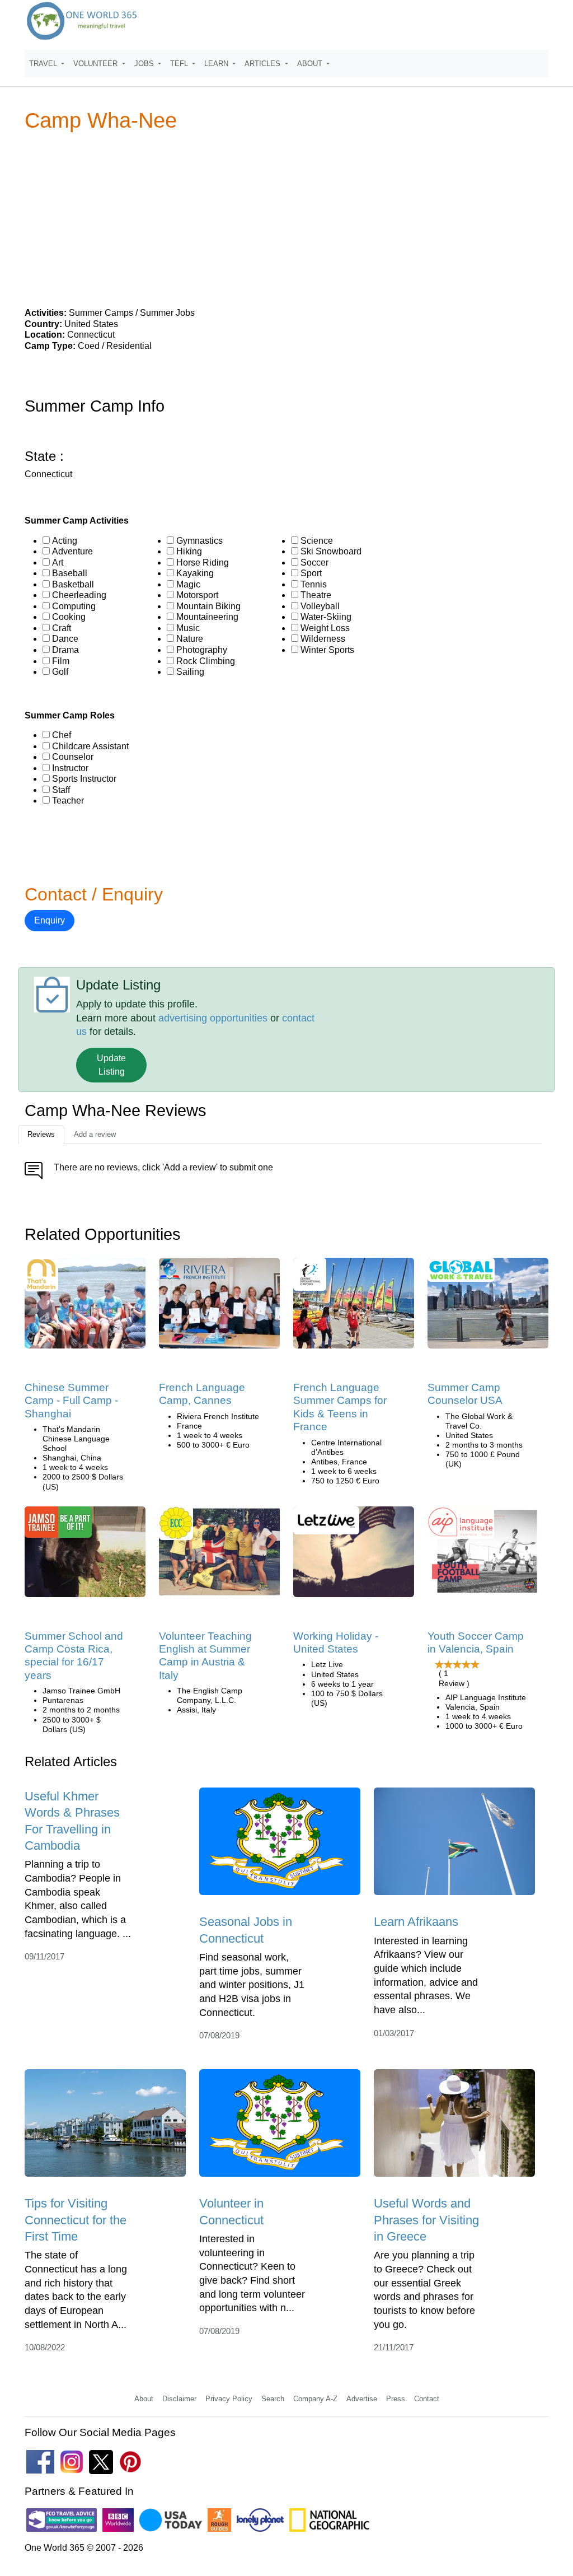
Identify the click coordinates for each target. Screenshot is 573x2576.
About (144, 2399)
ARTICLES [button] (264, 64)
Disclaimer (179, 2399)
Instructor (70, 768)
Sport (311, 573)
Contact (427, 2399)
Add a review (95, 1134)
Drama (65, 650)
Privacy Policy (229, 2399)
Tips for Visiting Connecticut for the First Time (76, 2220)
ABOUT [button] (311, 64)
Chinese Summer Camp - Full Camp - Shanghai (71, 1401)
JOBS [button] (145, 64)
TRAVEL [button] (44, 64)
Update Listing (111, 1065)
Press (396, 2399)
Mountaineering (207, 617)
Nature (190, 639)
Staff (61, 790)
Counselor (73, 757)
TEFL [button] (180, 64)
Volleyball (320, 606)
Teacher (68, 801)
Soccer (314, 563)
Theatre (316, 595)
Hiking (189, 551)
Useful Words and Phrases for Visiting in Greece (426, 2220)
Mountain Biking (208, 606)
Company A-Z (315, 2399)
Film (61, 661)
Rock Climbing (206, 661)
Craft (62, 628)
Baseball (70, 573)
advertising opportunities (213, 1018)
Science (317, 541)
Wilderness (323, 639)
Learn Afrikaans (416, 1922)
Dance (65, 639)
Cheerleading (79, 595)
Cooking (69, 617)
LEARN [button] (217, 64)
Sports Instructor (84, 779)
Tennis (314, 584)
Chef (62, 735)
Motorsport (197, 595)
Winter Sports (327, 650)
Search (273, 2399)
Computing (74, 606)
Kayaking (195, 573)
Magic (188, 584)
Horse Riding (203, 563)
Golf (60, 672)
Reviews (41, 1134)
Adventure (72, 551)
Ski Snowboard (331, 551)
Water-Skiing (326, 617)
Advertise (362, 2399)
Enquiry (50, 920)
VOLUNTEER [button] (97, 64)
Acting (65, 541)
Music (188, 628)
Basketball (73, 584)
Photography (202, 650)
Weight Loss (325, 628)
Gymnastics (199, 541)
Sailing (190, 672)
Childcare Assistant (90, 746)
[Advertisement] (286, 219)
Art (58, 563)
